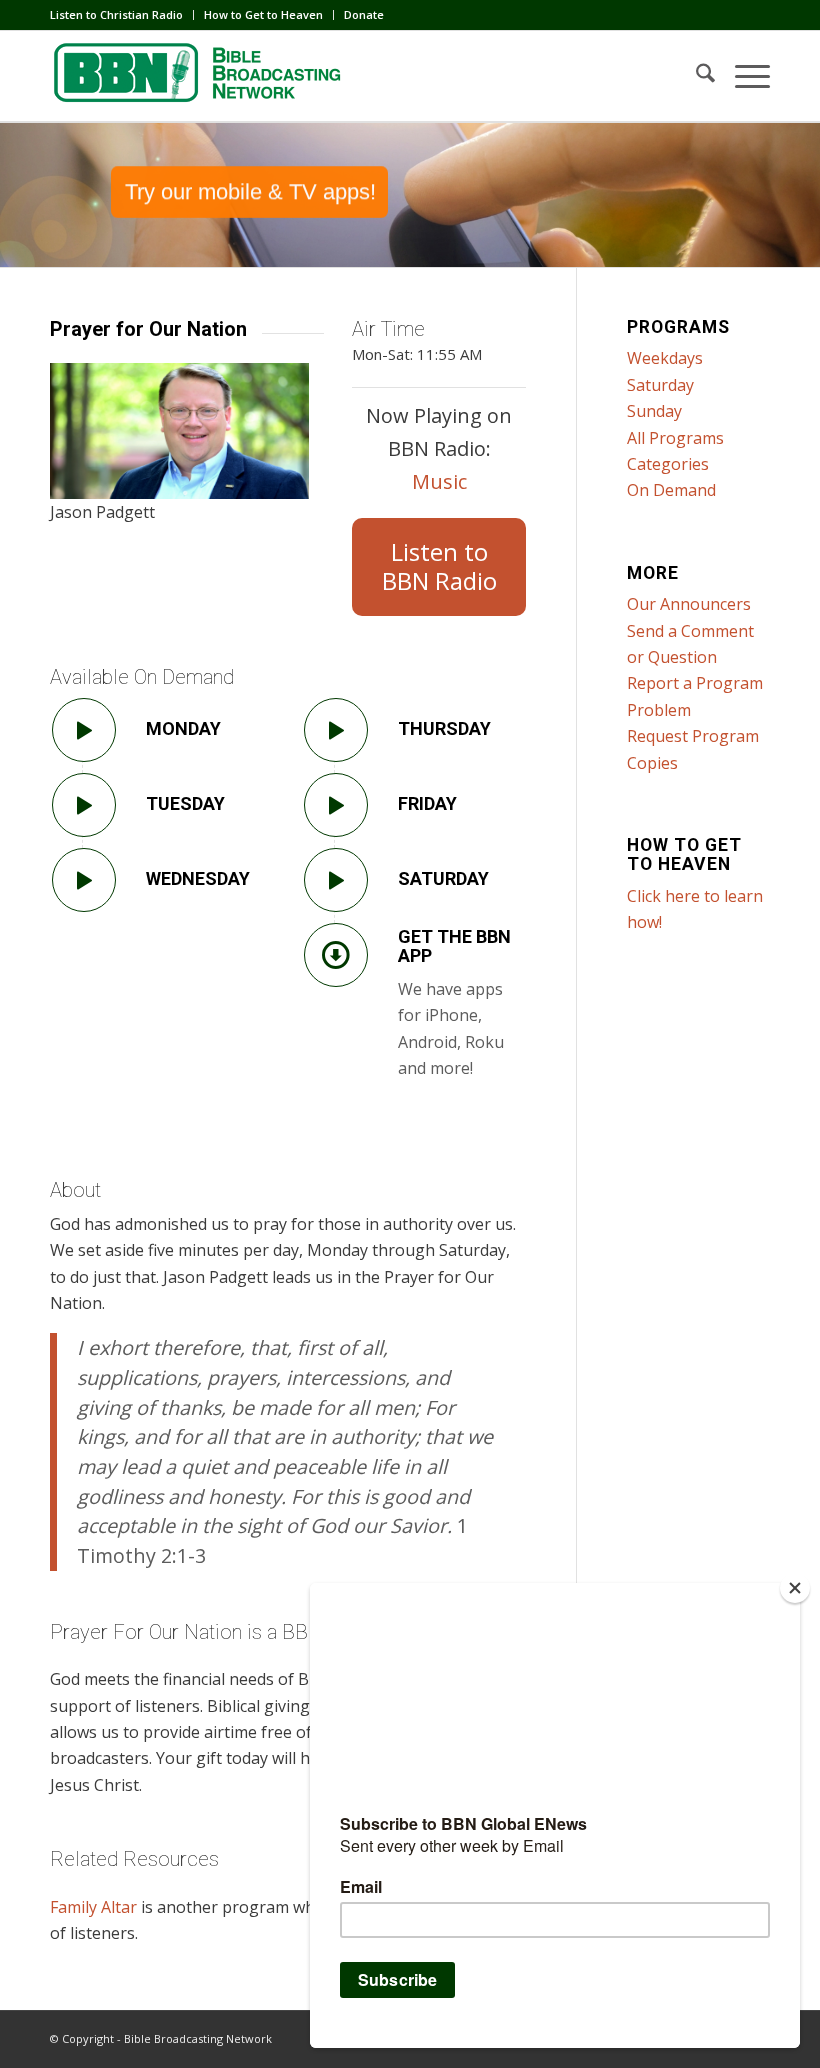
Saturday (443, 878)
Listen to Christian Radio (116, 14)
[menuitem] (122, 15)
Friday (427, 803)
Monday (183, 728)
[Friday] (336, 805)
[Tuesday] (84, 805)
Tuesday (185, 803)
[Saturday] (336, 880)
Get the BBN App (454, 946)
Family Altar (93, 1907)
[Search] (695, 76)
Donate (364, 14)
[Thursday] (336, 730)
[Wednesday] (84, 880)
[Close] (795, 1588)
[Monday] (84, 730)
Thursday (444, 728)
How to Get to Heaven (263, 14)
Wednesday (198, 878)
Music (439, 481)
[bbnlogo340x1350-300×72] (200, 76)
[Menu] (742, 76)
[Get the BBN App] (336, 955)
